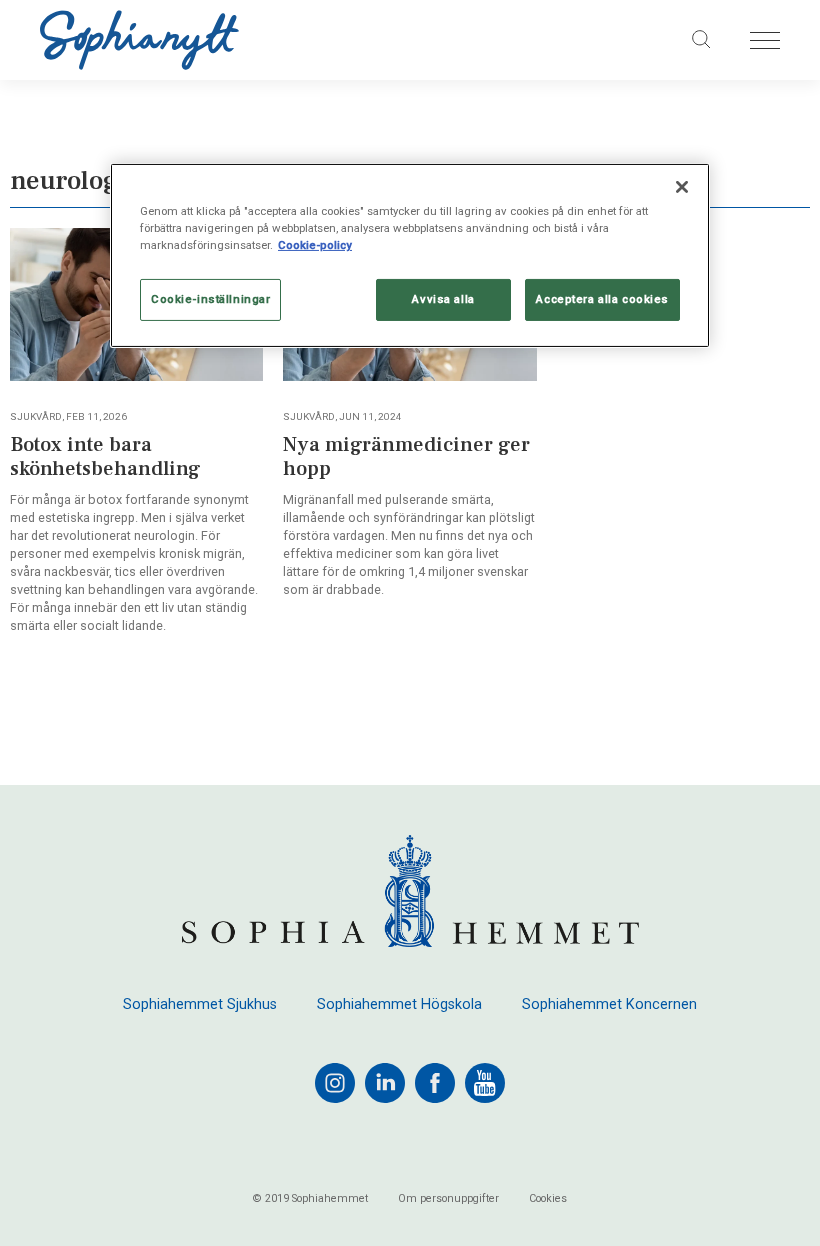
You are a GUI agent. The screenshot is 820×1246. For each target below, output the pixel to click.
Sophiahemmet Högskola (399, 1005)
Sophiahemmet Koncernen (609, 1005)
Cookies (548, 1199)
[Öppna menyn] (765, 40)
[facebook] (435, 1083)
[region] (410, 255)
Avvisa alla (443, 299)
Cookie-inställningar (210, 299)
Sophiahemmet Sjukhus (200, 1005)
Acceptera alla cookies (602, 299)
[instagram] (335, 1083)
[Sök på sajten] (702, 40)
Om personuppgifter (448, 1199)
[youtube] (485, 1083)
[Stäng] (682, 187)
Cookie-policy (315, 245)
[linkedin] (385, 1083)
